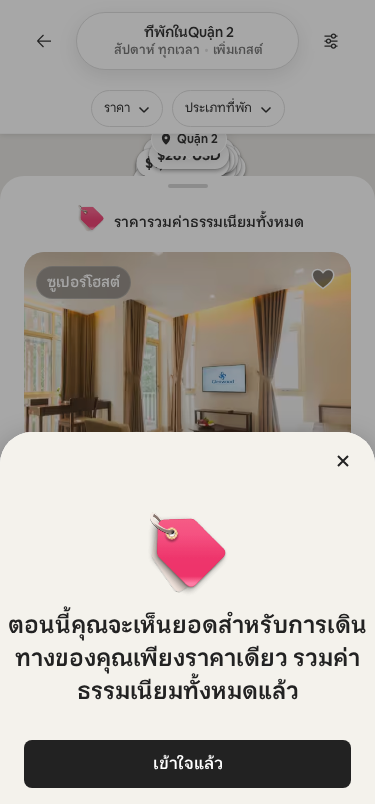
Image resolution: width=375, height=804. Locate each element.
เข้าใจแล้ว (188, 763)
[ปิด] (343, 461)
